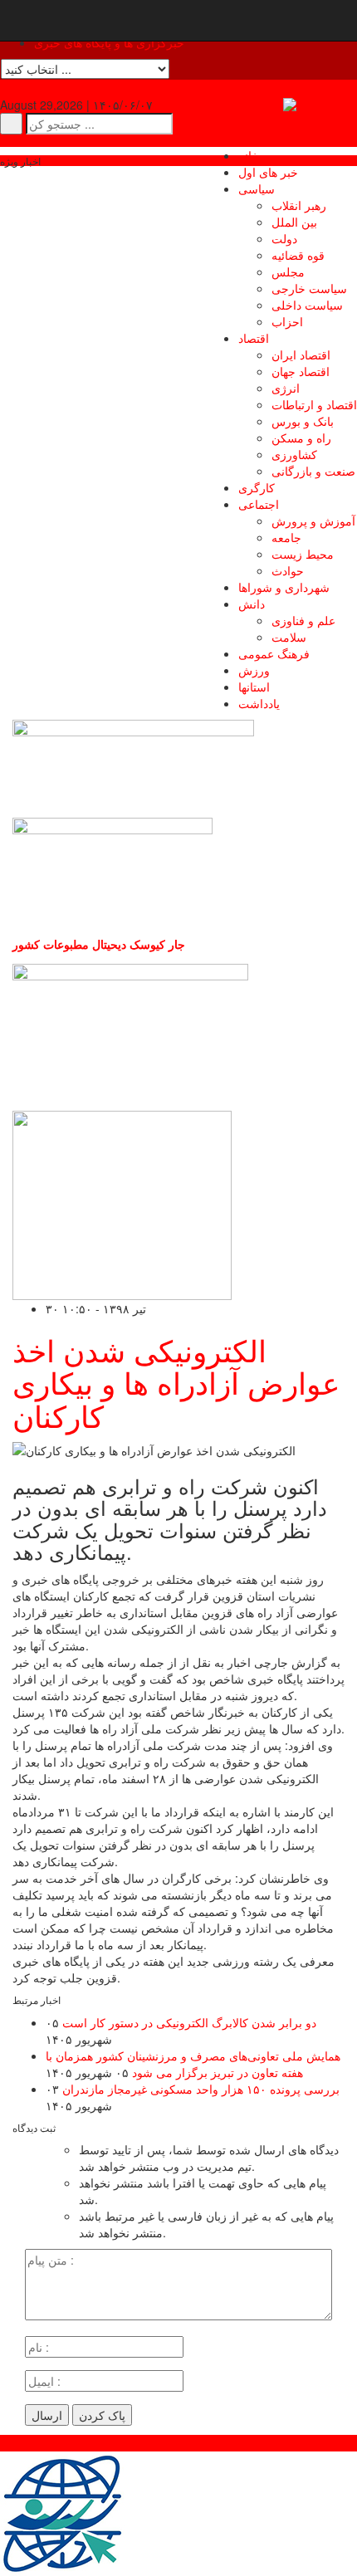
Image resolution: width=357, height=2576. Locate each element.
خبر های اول (268, 172)
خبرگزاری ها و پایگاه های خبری (109, 42)
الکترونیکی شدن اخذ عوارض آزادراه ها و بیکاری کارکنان (176, 1382)
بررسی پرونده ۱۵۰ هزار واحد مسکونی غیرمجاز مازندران (201, 2089)
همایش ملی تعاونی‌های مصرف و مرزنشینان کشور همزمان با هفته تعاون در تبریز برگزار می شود (193, 2064)
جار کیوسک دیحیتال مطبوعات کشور (99, 944)
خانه (249, 155)
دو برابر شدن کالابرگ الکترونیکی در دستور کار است (189, 2022)
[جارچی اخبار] (320, 105)
